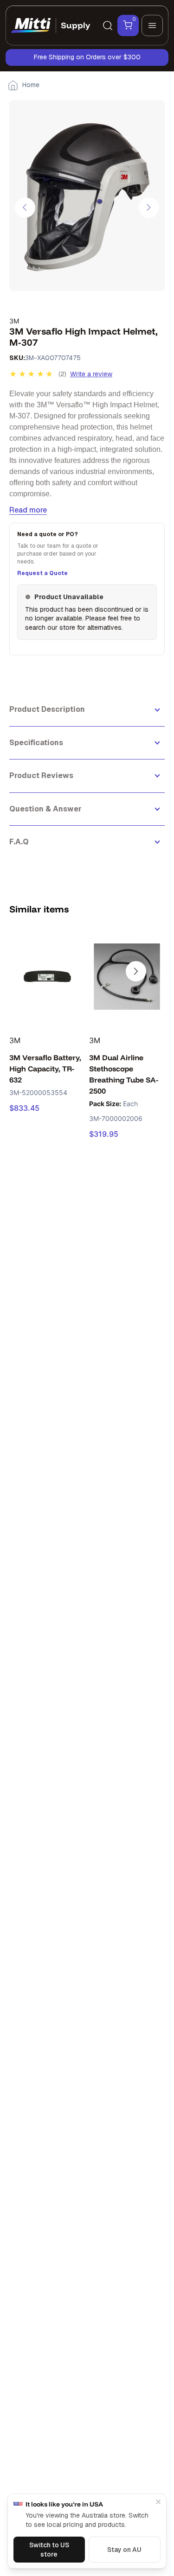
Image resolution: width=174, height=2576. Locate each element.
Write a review (91, 374)
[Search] (108, 25)
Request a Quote (42, 573)
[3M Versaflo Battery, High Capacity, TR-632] (47, 976)
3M (14, 321)
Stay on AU (124, 2550)
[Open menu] (152, 25)
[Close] (158, 2502)
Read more (28, 510)
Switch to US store (49, 2550)
